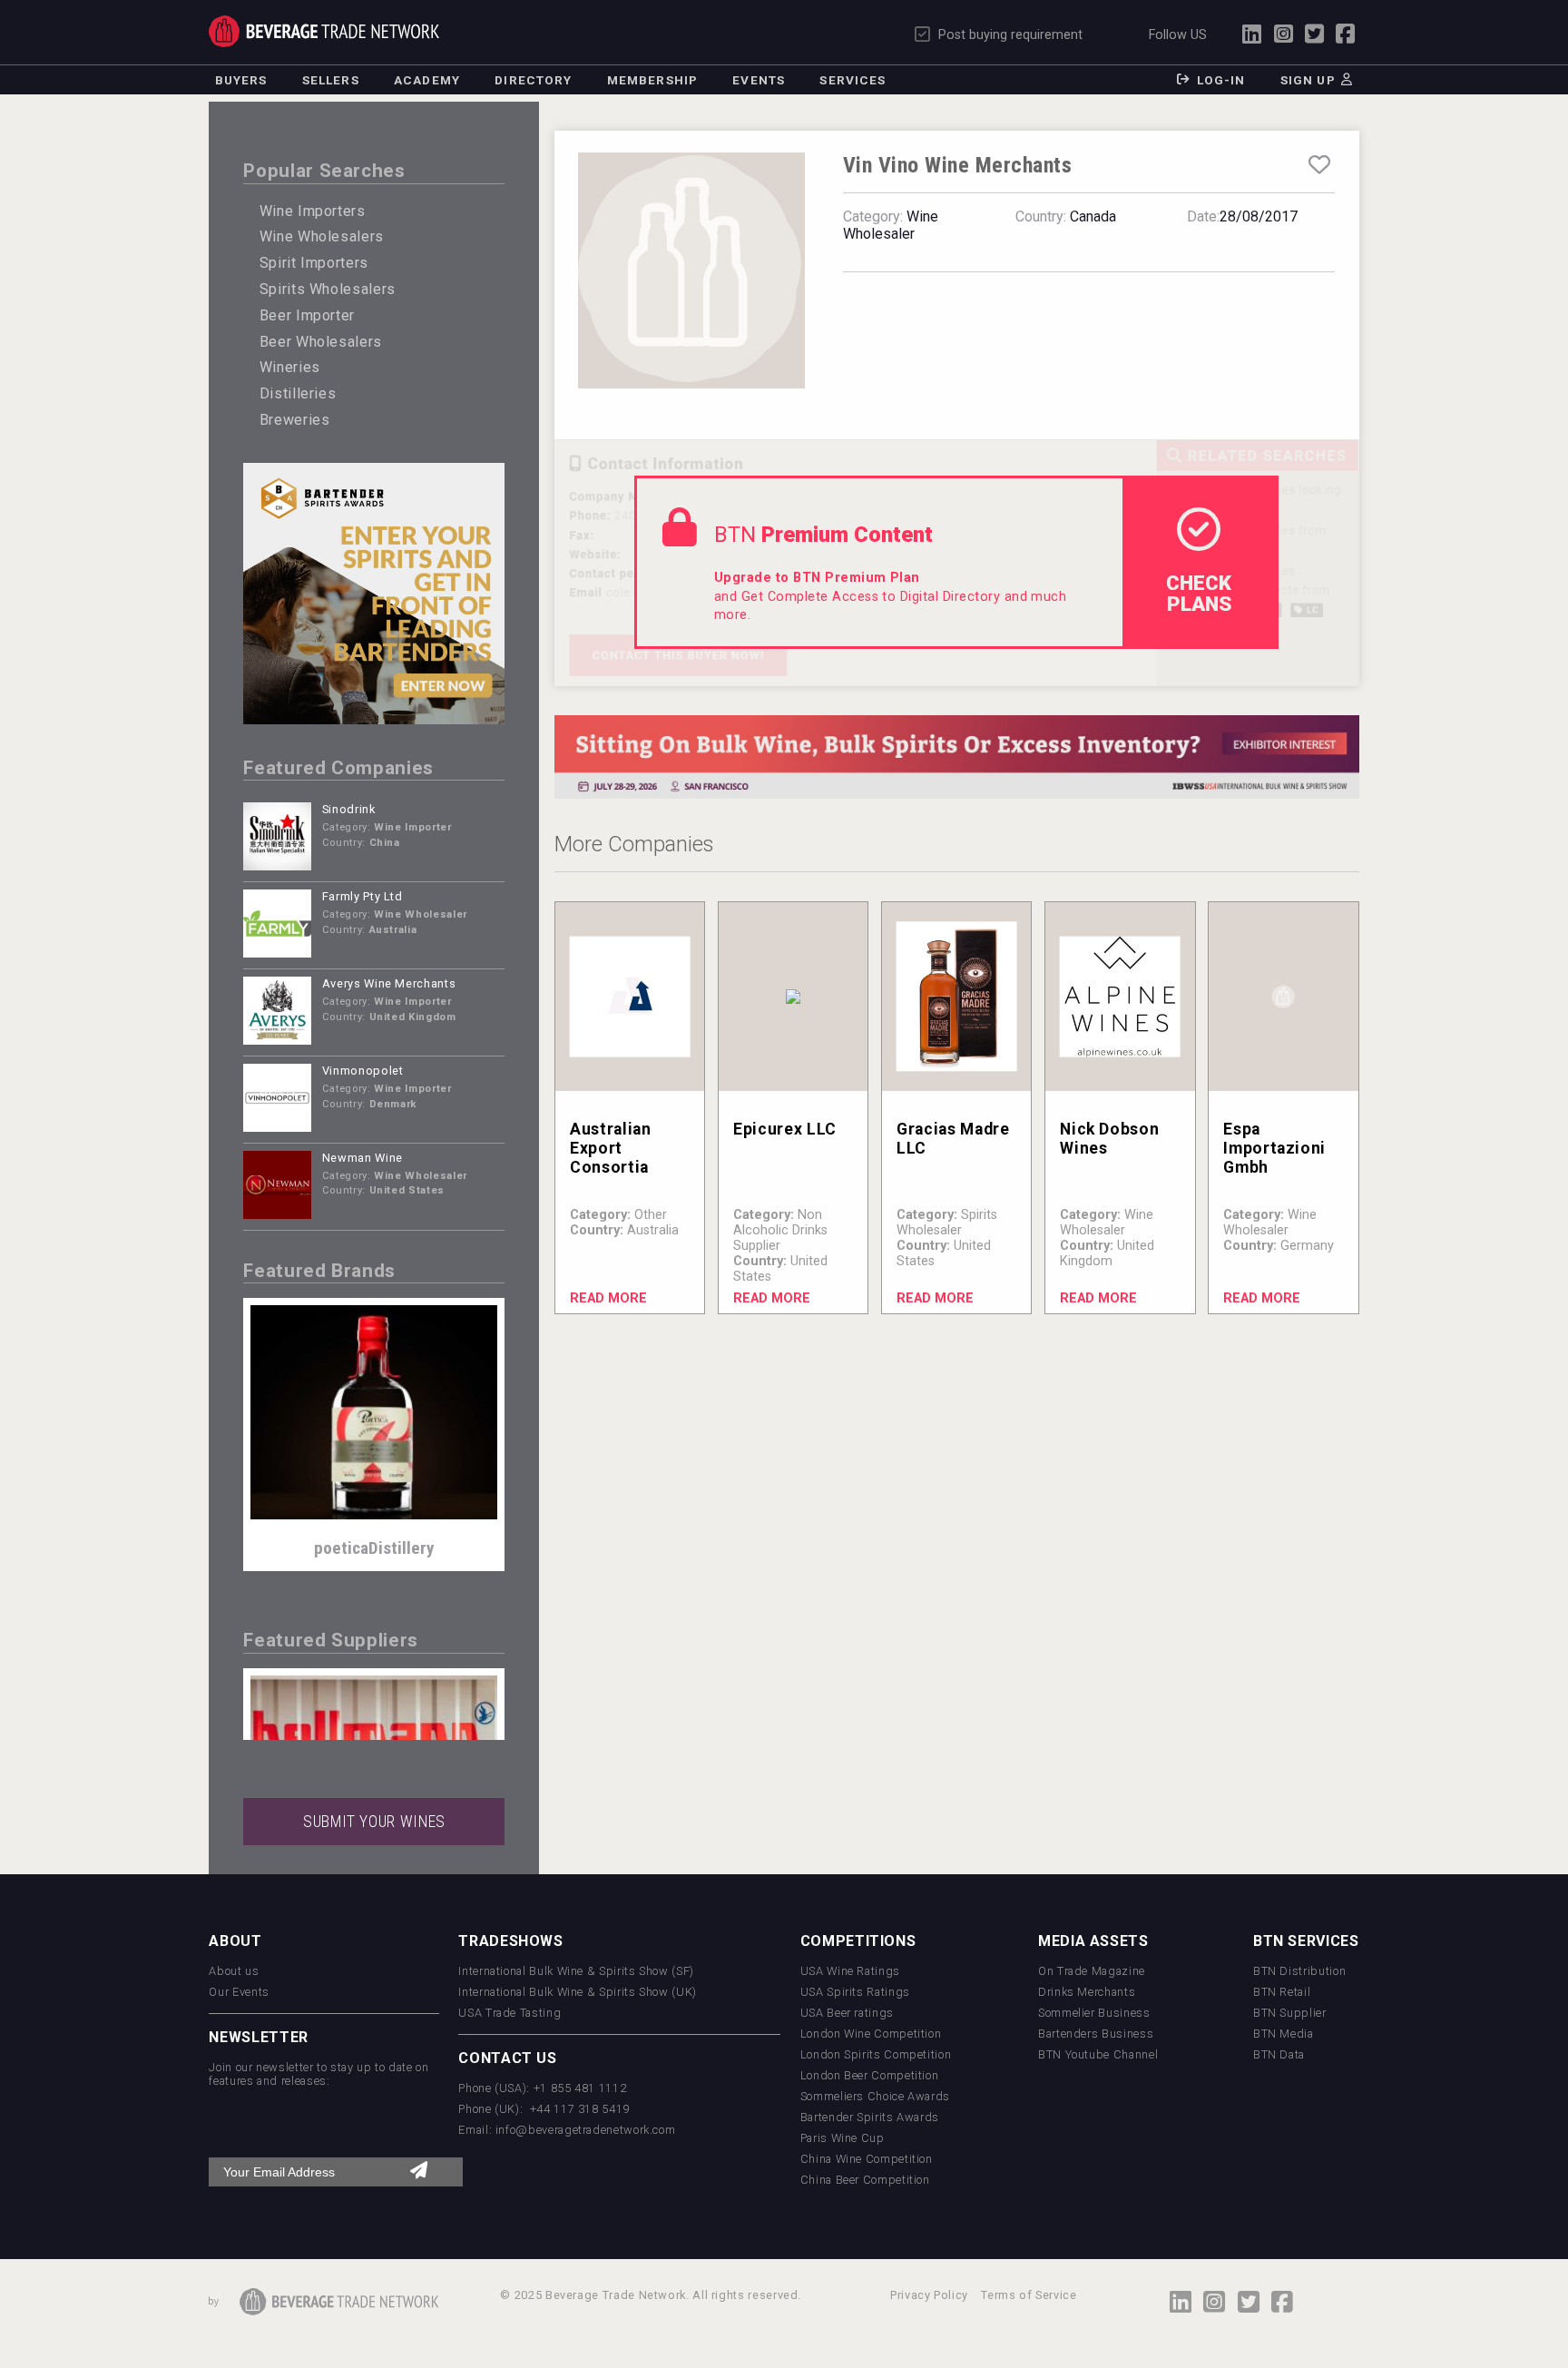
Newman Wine (363, 1158)
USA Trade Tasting (510, 2013)
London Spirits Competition (876, 2054)
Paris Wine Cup (843, 2138)
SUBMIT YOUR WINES (374, 1822)
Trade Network (323, 31)
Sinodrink (349, 809)
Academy (427, 80)
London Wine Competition (871, 2034)
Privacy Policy (929, 2295)
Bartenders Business (1096, 2034)
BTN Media (1284, 2034)
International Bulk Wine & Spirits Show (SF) (576, 1971)
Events (759, 80)
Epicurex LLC (785, 1129)
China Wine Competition (867, 2159)
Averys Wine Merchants (389, 983)
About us (234, 1971)
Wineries (290, 367)
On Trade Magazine (1092, 1971)
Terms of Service (1029, 2295)
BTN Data (1279, 2054)
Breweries (295, 420)
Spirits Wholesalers (328, 289)
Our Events (239, 1992)
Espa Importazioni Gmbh (1274, 1148)
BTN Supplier (1290, 2013)
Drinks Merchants (1087, 1992)
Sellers (331, 80)
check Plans (1199, 593)
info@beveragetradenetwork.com (586, 2130)
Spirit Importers (314, 263)
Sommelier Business (1094, 2013)
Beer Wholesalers (321, 342)
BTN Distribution (1299, 1971)
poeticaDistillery (374, 1548)
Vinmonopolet (363, 1071)
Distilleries (298, 393)
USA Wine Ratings (850, 1971)
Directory (533, 80)
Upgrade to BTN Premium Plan (817, 578)
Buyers (241, 80)
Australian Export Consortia (610, 1148)
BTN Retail (1282, 1992)
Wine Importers (313, 211)
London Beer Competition (870, 2075)
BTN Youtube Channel (1098, 2054)
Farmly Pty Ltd (363, 896)
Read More (608, 1298)
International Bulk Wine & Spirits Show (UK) (578, 1992)
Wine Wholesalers (322, 236)
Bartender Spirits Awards (870, 2117)
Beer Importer (307, 315)
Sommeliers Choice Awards (875, 2096)
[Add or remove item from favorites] (1319, 165)
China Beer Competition (865, 2180)
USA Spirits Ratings (855, 1992)
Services (853, 80)
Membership (652, 80)
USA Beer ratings (847, 2013)
